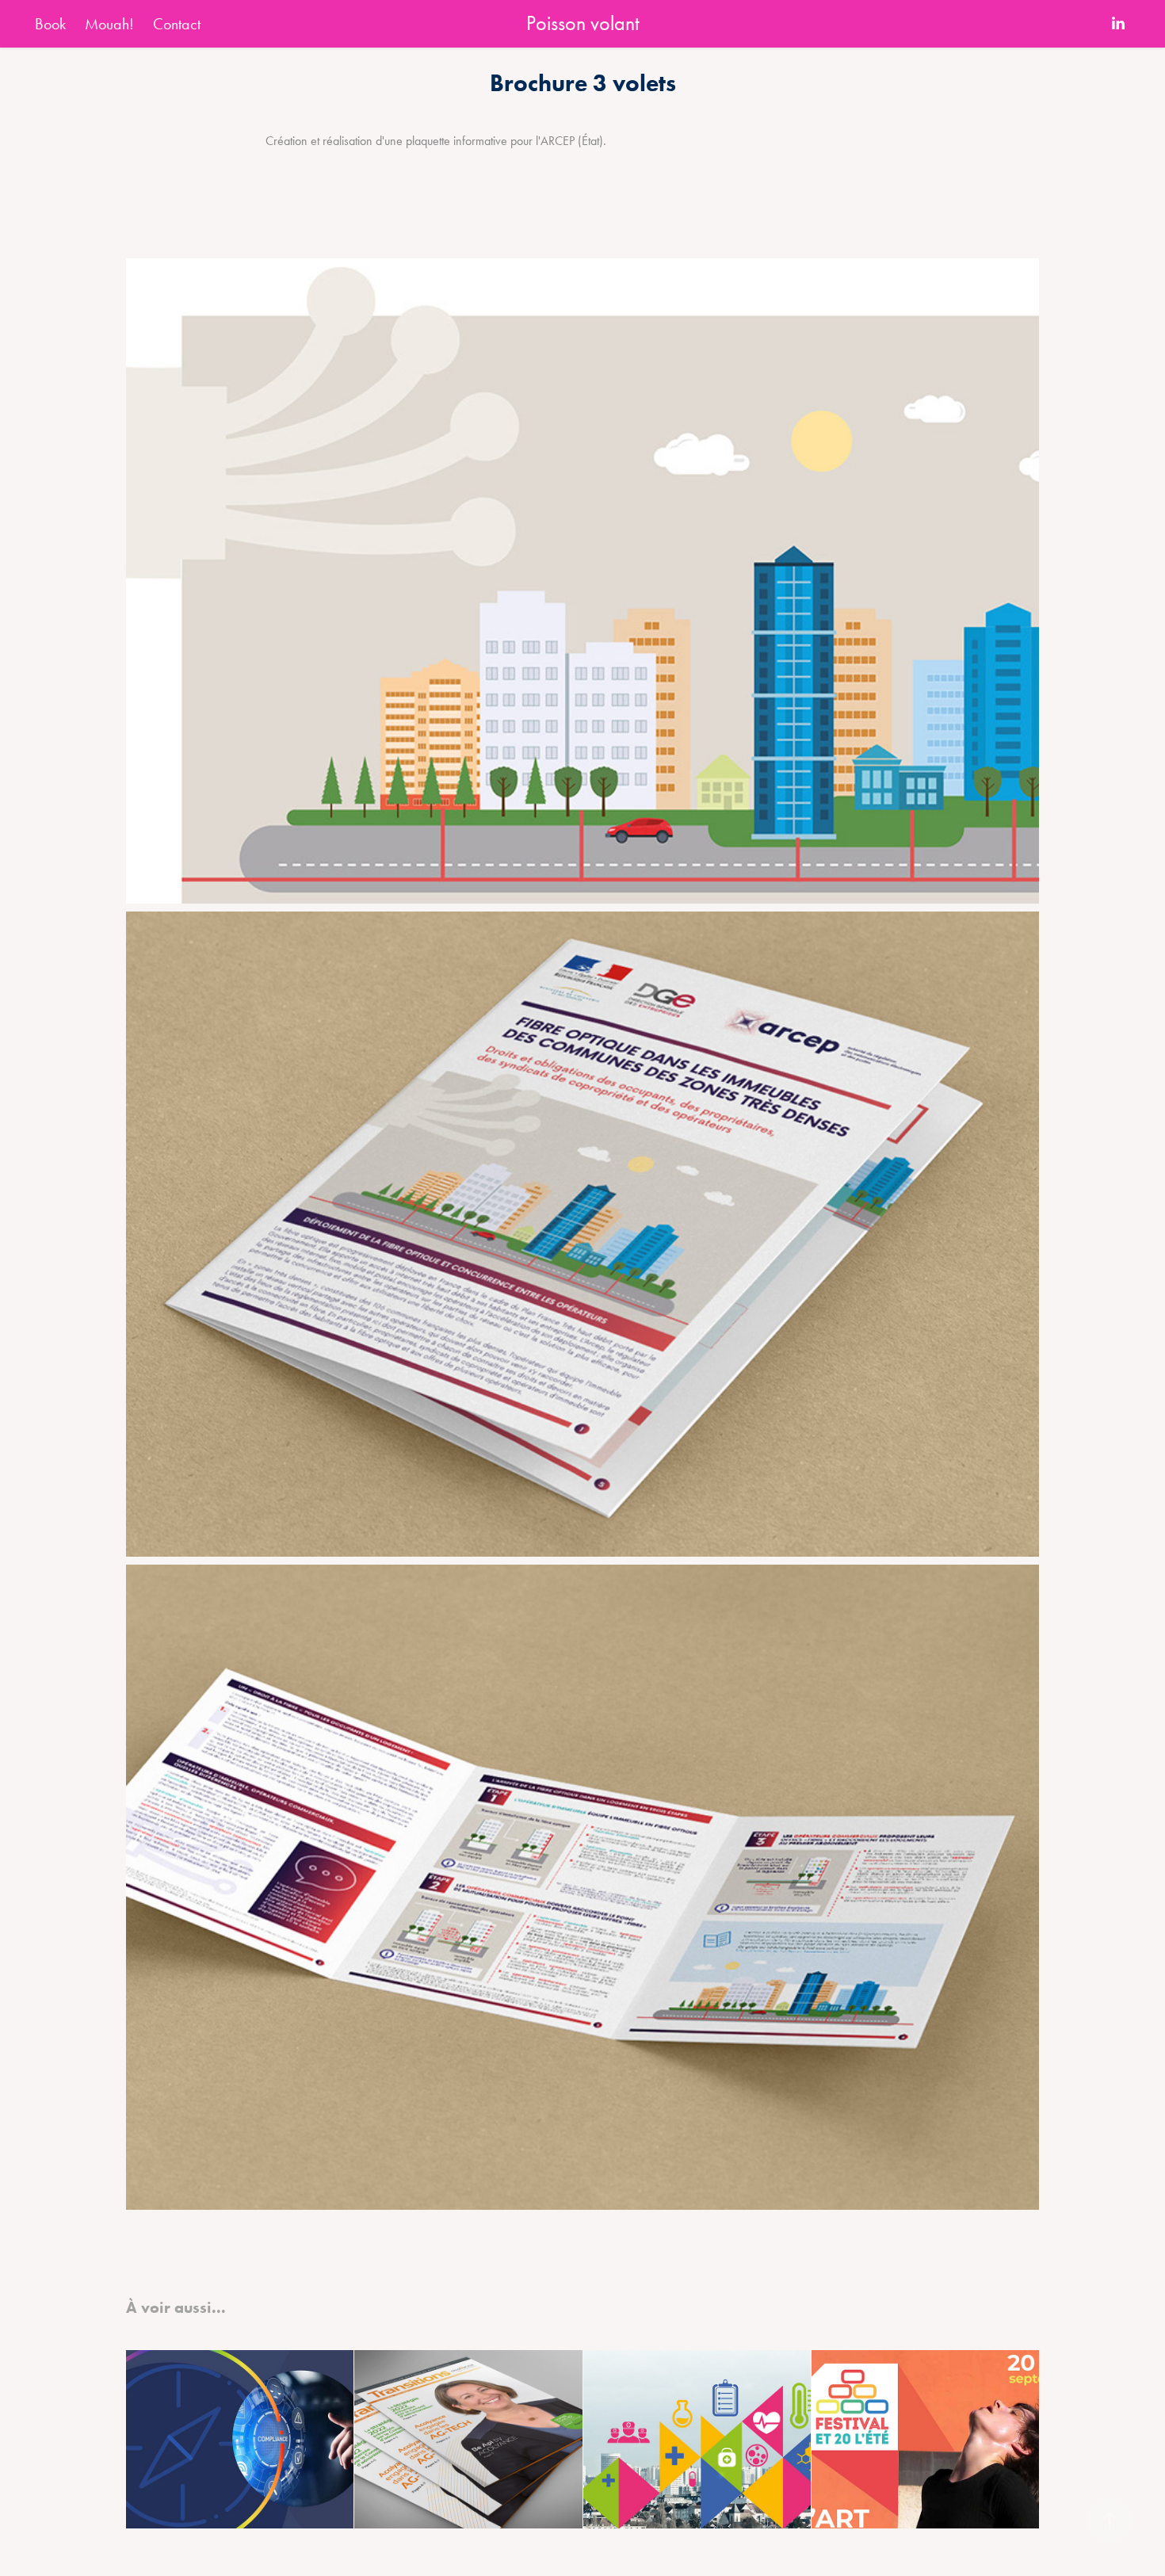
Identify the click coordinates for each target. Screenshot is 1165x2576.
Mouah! (109, 24)
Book (50, 24)
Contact (177, 24)
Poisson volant (583, 23)
